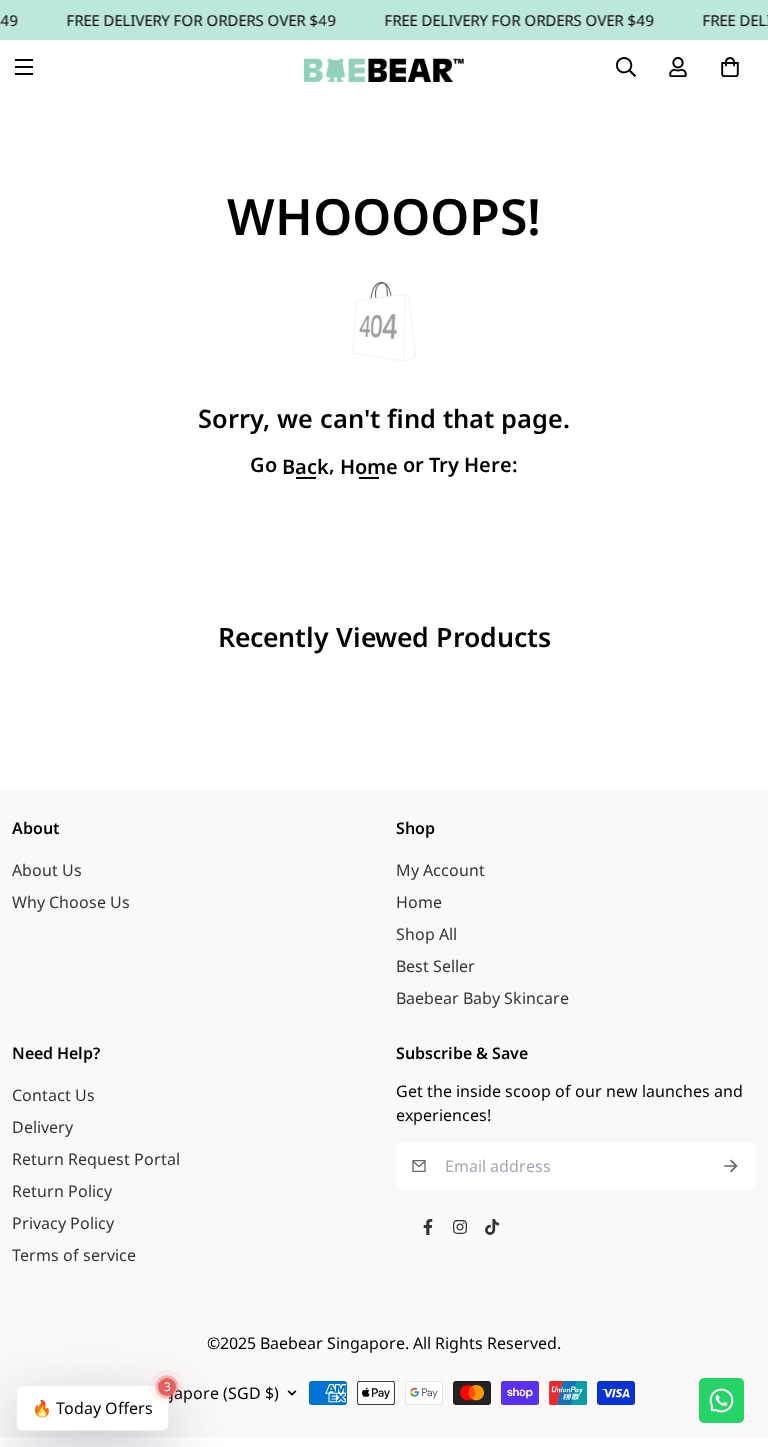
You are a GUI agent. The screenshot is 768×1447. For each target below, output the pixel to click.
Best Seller (435, 966)
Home (419, 902)
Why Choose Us (71, 902)
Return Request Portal (96, 1159)
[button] (730, 67)
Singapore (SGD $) (210, 1393)
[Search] (626, 67)
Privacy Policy (63, 1223)
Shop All (426, 934)
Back (305, 467)
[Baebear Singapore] (384, 67)
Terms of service (74, 1255)
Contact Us (53, 1095)
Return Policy (62, 1191)
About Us (47, 870)
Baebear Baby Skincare (482, 998)
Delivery (42, 1127)
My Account (440, 870)
